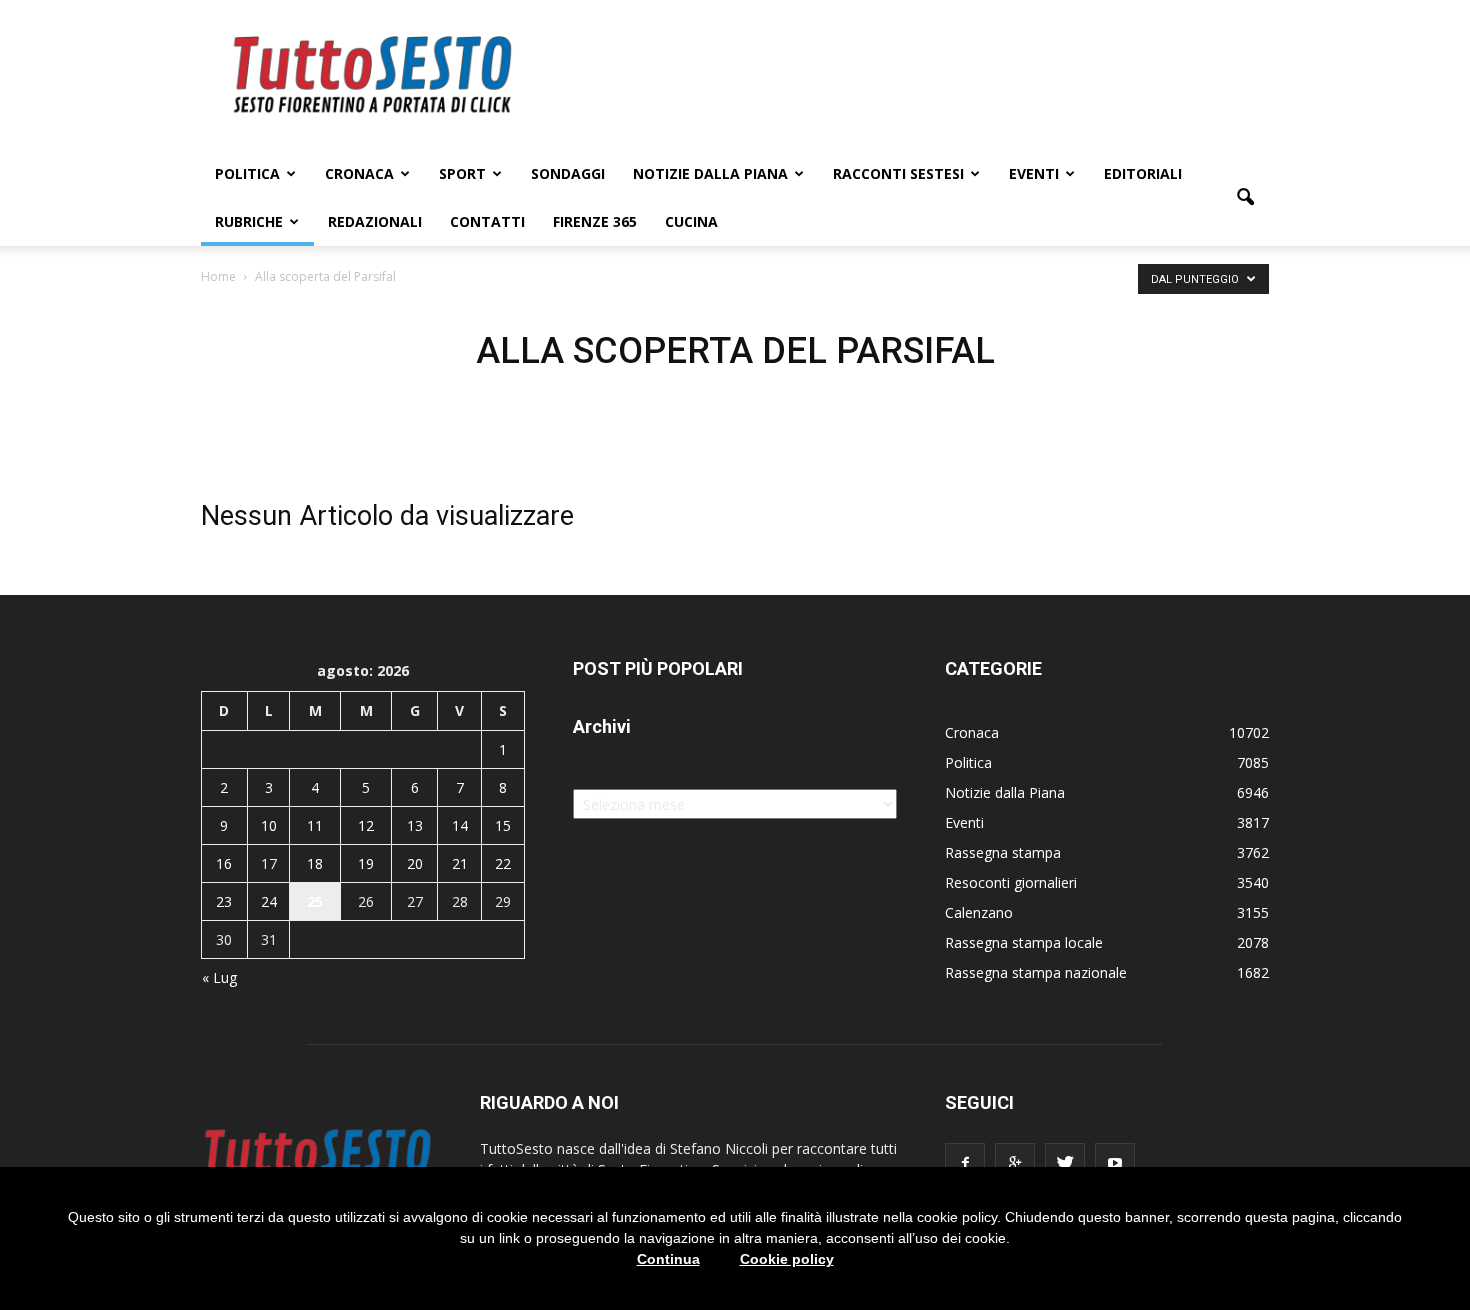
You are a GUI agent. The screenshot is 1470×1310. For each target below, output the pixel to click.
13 (415, 825)
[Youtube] (1115, 1163)
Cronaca (359, 173)
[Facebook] (965, 1163)
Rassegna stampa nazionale (1036, 972)
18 (315, 863)
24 (269, 901)
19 (366, 863)
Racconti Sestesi (898, 173)
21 (460, 863)
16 (224, 863)
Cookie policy (787, 1259)
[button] (1245, 198)
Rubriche (249, 221)
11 (315, 825)
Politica (247, 173)
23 (224, 901)
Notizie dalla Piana (710, 173)
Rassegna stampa (1003, 852)
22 (503, 863)
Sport (462, 173)
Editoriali (1143, 173)
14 (460, 825)
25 (315, 901)
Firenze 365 (595, 221)
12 (366, 825)
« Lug (219, 977)
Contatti (487, 221)
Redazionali (375, 221)
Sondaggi (568, 173)
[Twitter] (1065, 1163)
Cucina (691, 221)
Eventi (1034, 173)
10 (269, 825)
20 (415, 863)
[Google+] (1015, 1163)
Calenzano (979, 912)
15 (503, 825)
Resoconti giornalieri (1011, 882)
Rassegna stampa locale (1024, 942)
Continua (668, 1259)
